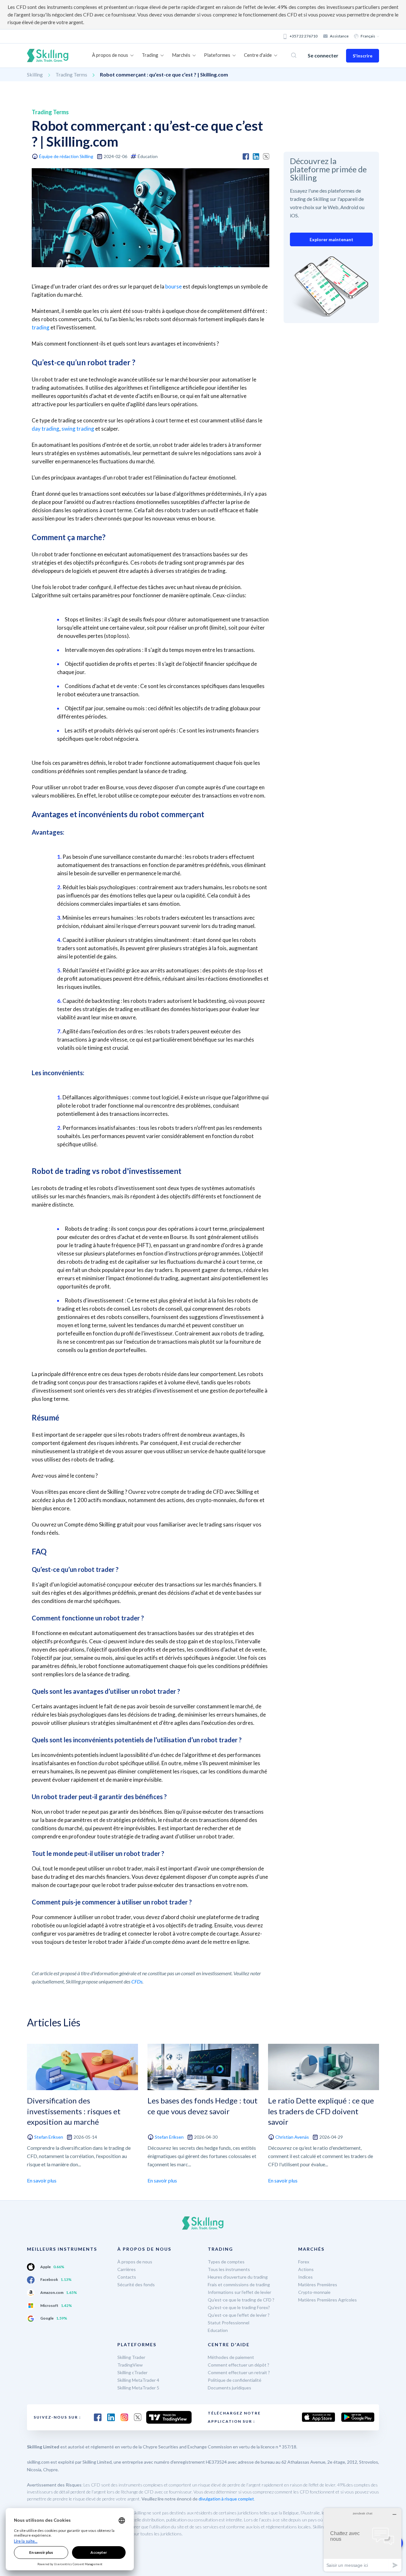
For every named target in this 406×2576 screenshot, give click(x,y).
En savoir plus (42, 2180)
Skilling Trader (131, 2357)
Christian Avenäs (292, 2137)
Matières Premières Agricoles (327, 2300)
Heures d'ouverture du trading (238, 2277)
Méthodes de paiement (231, 2357)
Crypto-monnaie (314, 2292)
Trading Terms (71, 74)
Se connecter (323, 55)
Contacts (127, 2277)
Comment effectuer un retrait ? (239, 2372)
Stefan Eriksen (49, 2137)
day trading (46, 429)
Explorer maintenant (331, 239)
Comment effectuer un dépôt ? (239, 2365)
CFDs (137, 1981)
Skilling (35, 74)
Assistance (339, 36)
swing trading (78, 429)
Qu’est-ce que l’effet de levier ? (239, 2315)
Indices (305, 2277)
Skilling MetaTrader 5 (138, 2388)
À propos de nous (135, 2262)
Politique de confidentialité (235, 2380)
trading (41, 327)
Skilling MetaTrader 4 (138, 2380)
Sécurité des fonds (136, 2285)
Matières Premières (318, 2285)
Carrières (127, 2269)
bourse (174, 286)
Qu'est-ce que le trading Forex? (239, 2307)
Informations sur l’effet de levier (239, 2292)
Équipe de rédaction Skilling (66, 156)
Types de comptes (226, 2262)
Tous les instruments (229, 2269)
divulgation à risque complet (226, 2499)
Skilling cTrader (132, 2372)
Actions (306, 2269)
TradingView (130, 2365)
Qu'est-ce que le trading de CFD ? (241, 2300)
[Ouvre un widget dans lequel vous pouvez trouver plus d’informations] (363, 2540)
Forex (304, 2262)
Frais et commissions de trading (239, 2285)
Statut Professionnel (229, 2323)
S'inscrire (363, 56)
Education (218, 2330)
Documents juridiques (229, 2388)
